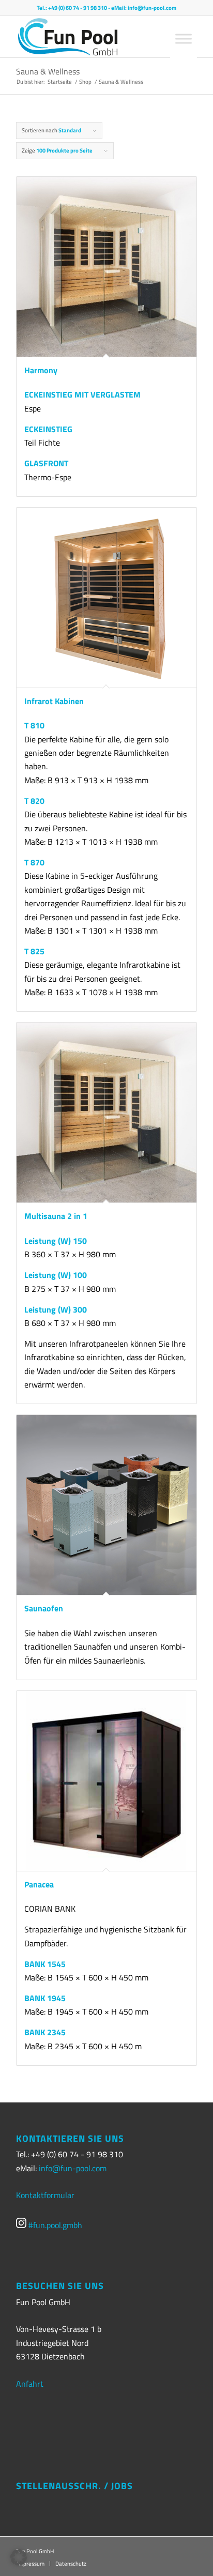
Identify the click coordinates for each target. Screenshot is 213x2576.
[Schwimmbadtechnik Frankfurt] (79, 37)
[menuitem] (68, 2564)
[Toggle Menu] (184, 39)
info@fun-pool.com (152, 8)
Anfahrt (30, 2384)
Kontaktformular (45, 2195)
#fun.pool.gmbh (54, 2225)
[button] (19, 2557)
